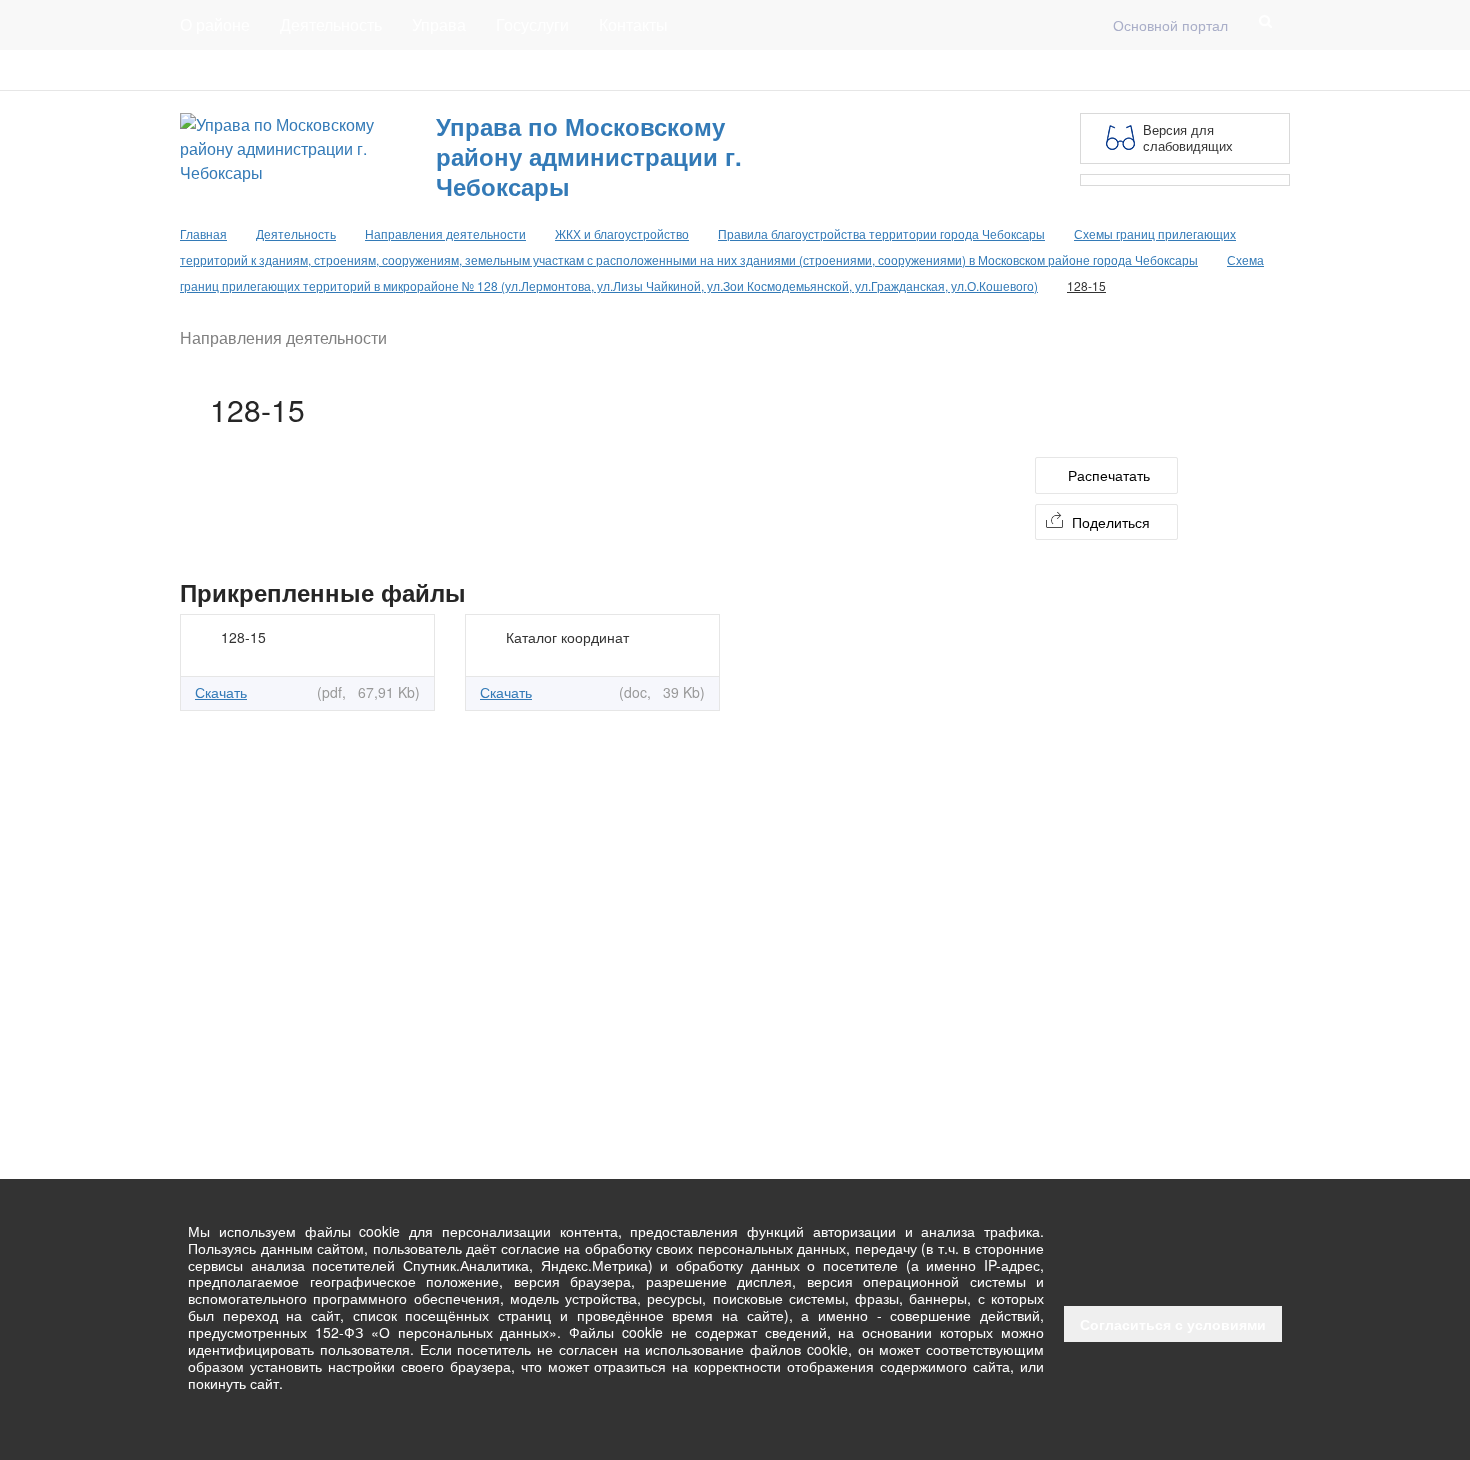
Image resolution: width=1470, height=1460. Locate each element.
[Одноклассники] (1278, 70)
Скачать (221, 692)
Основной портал (1170, 25)
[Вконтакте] (1246, 70)
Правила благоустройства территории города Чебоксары (881, 233)
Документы (329, 70)
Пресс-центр (221, 70)
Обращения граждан (547, 70)
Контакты (633, 24)
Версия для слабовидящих (1188, 137)
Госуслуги (532, 24)
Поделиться (1111, 522)
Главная (422, 70)
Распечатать (1109, 475)
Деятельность (331, 24)
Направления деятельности (445, 233)
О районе (215, 24)
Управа (439, 24)
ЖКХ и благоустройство (622, 233)
